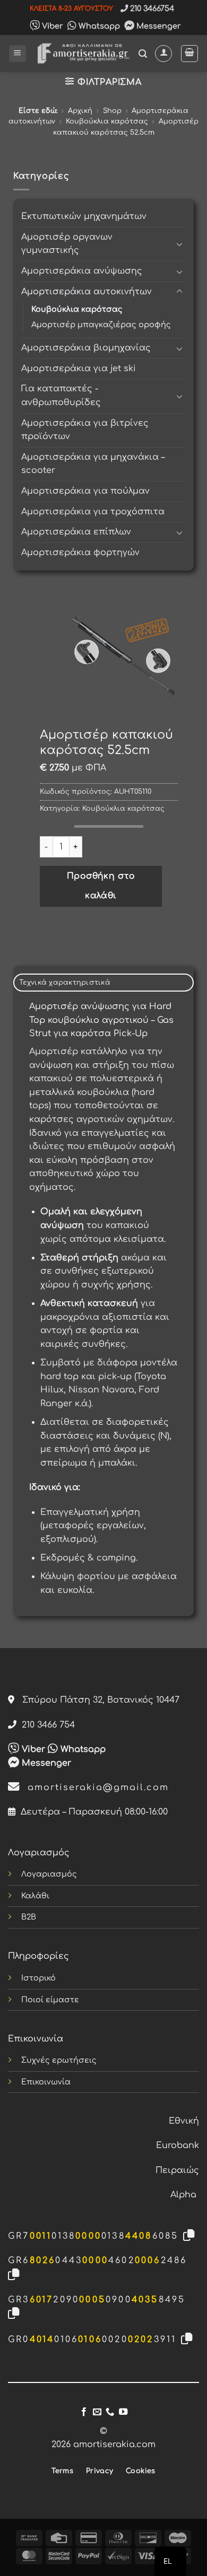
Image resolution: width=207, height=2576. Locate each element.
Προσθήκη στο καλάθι (101, 886)
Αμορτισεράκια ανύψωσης (82, 271)
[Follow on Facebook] (84, 2412)
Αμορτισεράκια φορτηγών (80, 553)
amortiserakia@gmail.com (94, 1788)
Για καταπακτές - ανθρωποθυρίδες (61, 396)
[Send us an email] (97, 2412)
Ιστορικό (38, 1978)
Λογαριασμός (49, 1874)
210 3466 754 (46, 1725)
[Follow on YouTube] (123, 2412)
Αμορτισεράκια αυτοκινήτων (87, 292)
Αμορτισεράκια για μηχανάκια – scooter (93, 464)
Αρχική (80, 111)
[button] (18, 54)
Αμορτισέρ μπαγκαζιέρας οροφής (101, 325)
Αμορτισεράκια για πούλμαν (85, 491)
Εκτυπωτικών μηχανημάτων (84, 216)
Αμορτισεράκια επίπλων (76, 532)
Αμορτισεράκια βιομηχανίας (86, 348)
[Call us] (110, 2412)
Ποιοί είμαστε (50, 2000)
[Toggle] (179, 244)
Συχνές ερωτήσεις (59, 2060)
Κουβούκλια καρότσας (107, 121)
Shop (112, 111)
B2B (29, 1917)
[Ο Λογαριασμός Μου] (163, 54)
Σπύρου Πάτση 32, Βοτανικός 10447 (97, 1700)
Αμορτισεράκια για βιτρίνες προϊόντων (85, 430)
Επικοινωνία (46, 2082)
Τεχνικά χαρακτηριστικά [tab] (65, 983)
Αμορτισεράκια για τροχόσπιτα (93, 512)
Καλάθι (35, 1896)
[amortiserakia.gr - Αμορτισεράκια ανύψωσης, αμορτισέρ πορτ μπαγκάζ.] (83, 53)
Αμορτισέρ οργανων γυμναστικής (67, 244)
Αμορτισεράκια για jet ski (79, 369)
